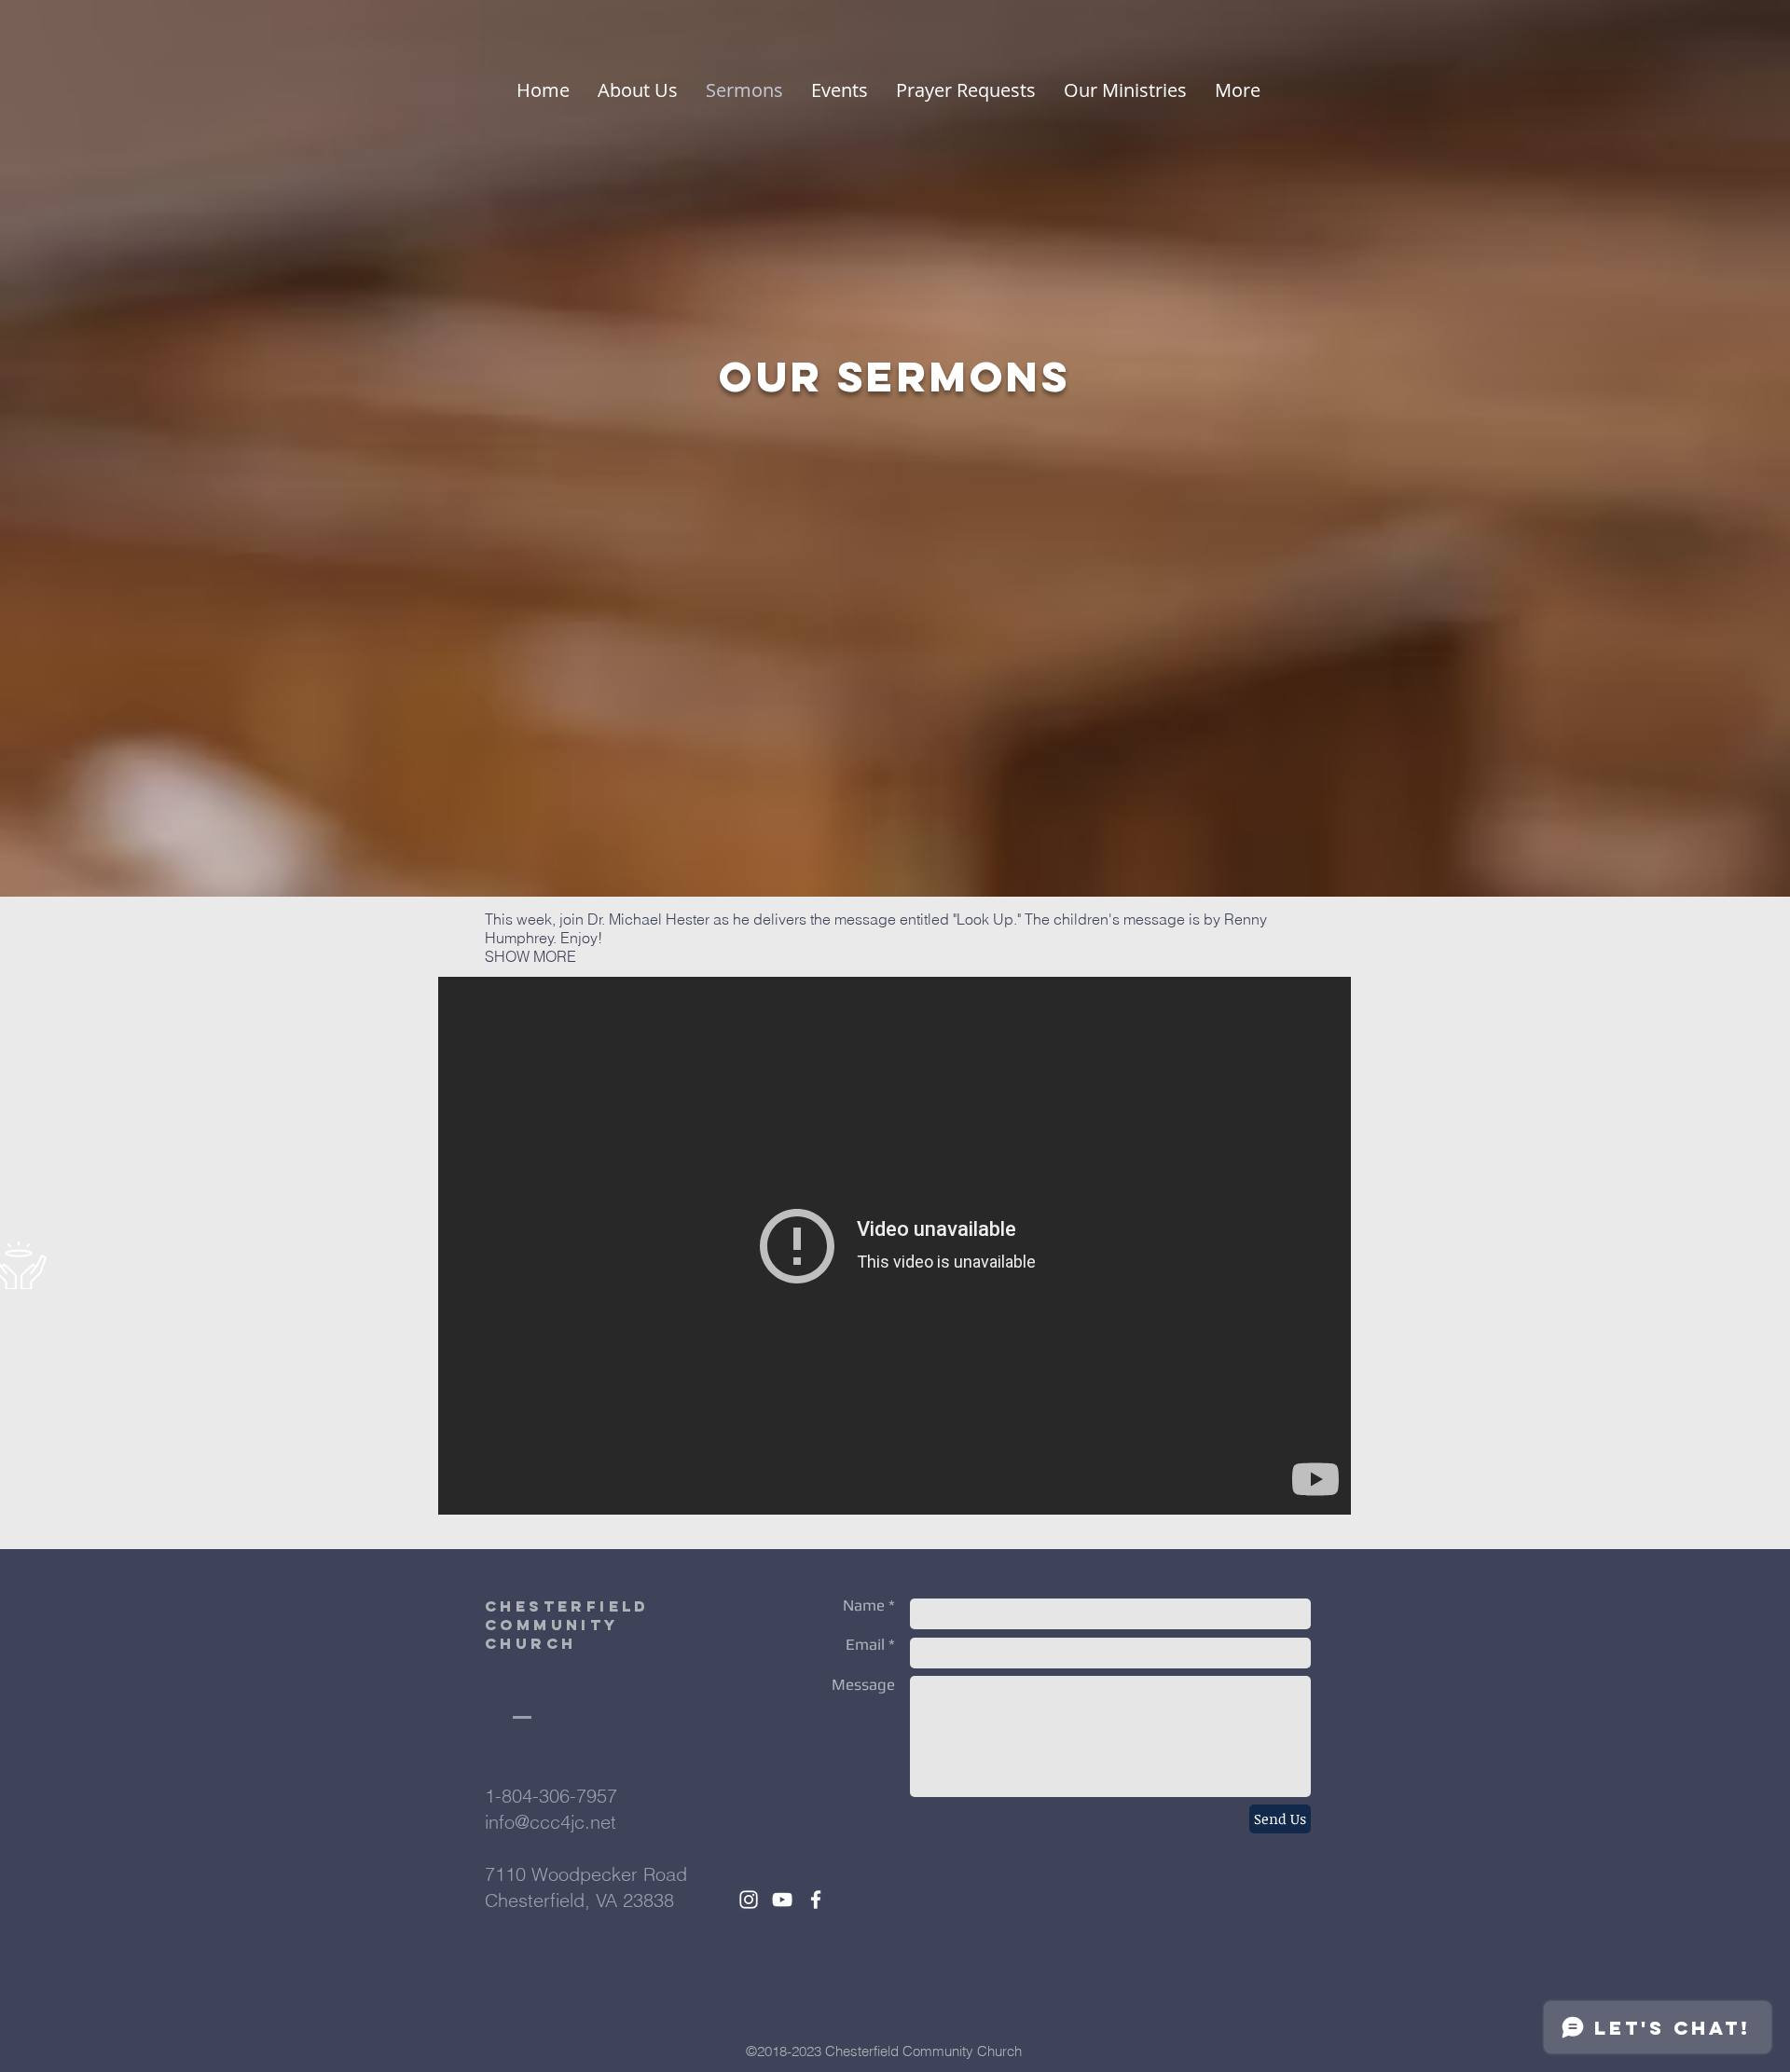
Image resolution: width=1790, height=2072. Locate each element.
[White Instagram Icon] (749, 1900)
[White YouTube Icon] (782, 1900)
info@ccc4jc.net (551, 1822)
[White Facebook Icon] (816, 1900)
